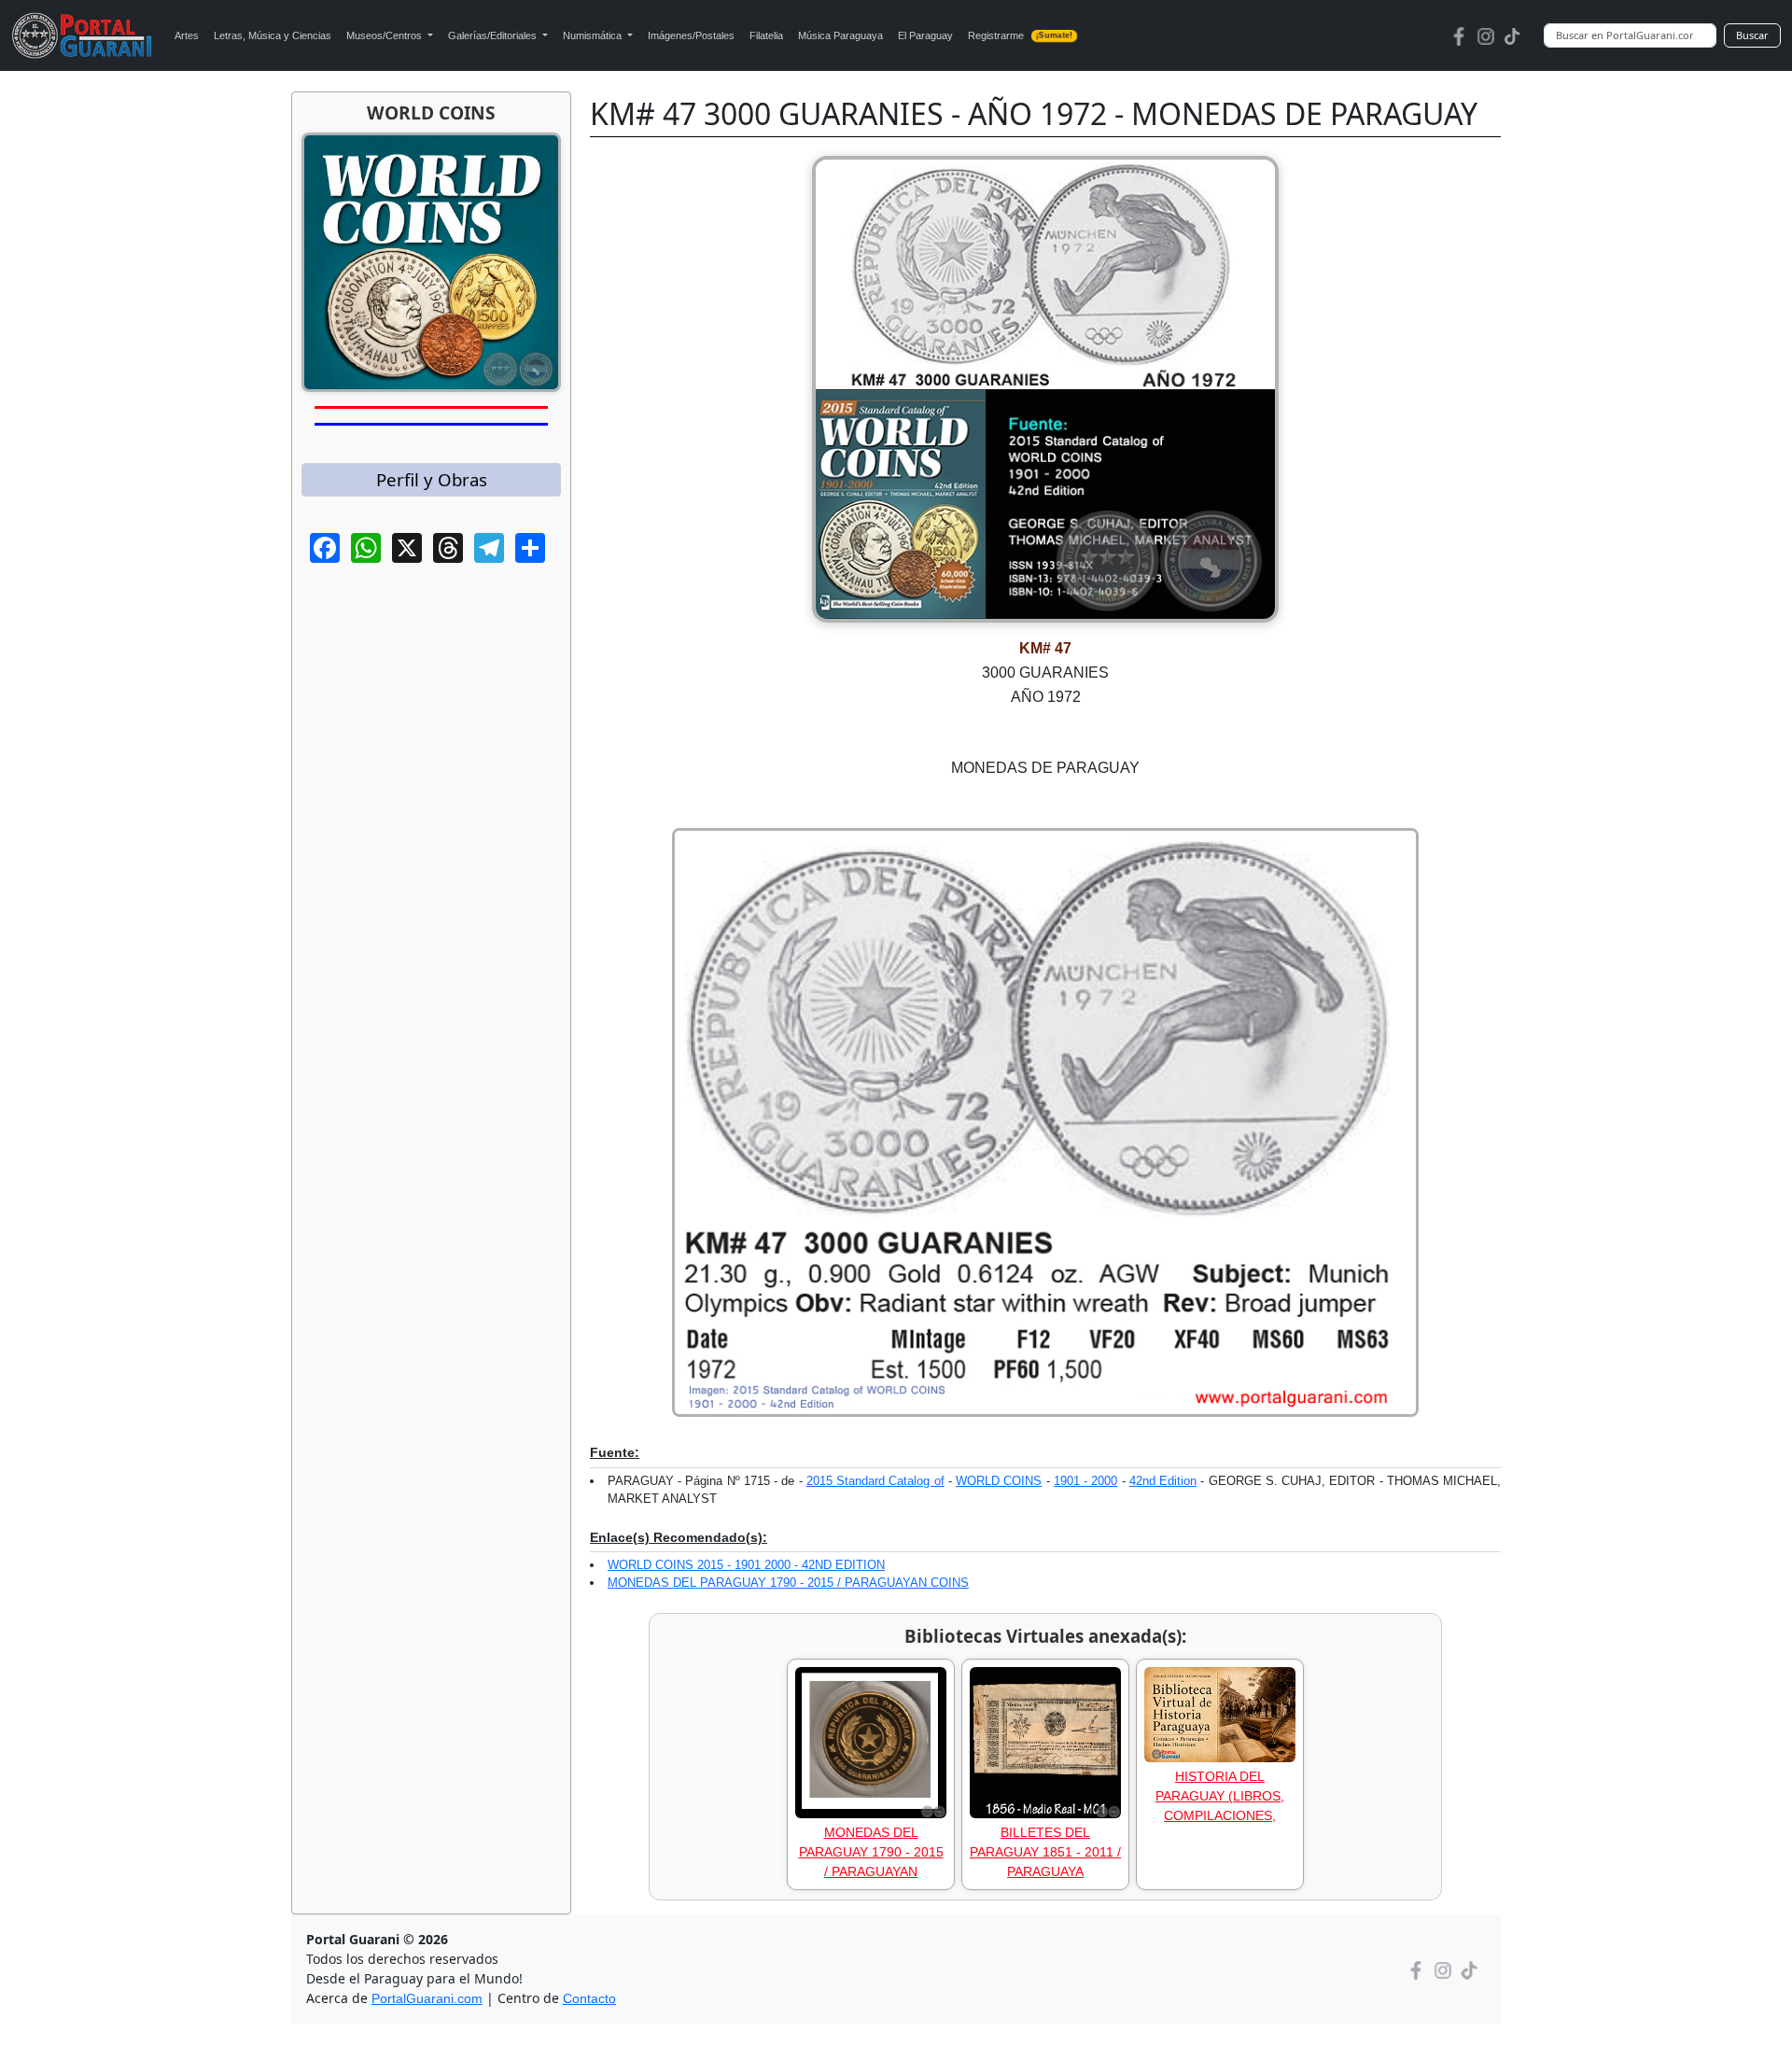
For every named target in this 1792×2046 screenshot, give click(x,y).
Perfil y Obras (432, 479)
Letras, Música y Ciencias (273, 35)
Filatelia (766, 35)
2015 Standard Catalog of (875, 1481)
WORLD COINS (999, 1481)
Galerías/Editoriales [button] (494, 35)
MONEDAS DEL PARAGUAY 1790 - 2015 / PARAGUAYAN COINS (788, 1583)
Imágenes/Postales (691, 35)
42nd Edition (1163, 1481)
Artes (187, 35)
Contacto (589, 1998)
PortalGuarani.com (427, 1998)
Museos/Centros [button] (385, 35)
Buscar (1752, 35)
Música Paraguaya (840, 35)
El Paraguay (925, 35)
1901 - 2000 (1085, 1481)
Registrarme (1020, 35)
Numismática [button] (594, 35)
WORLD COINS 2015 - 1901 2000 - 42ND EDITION (746, 1565)
